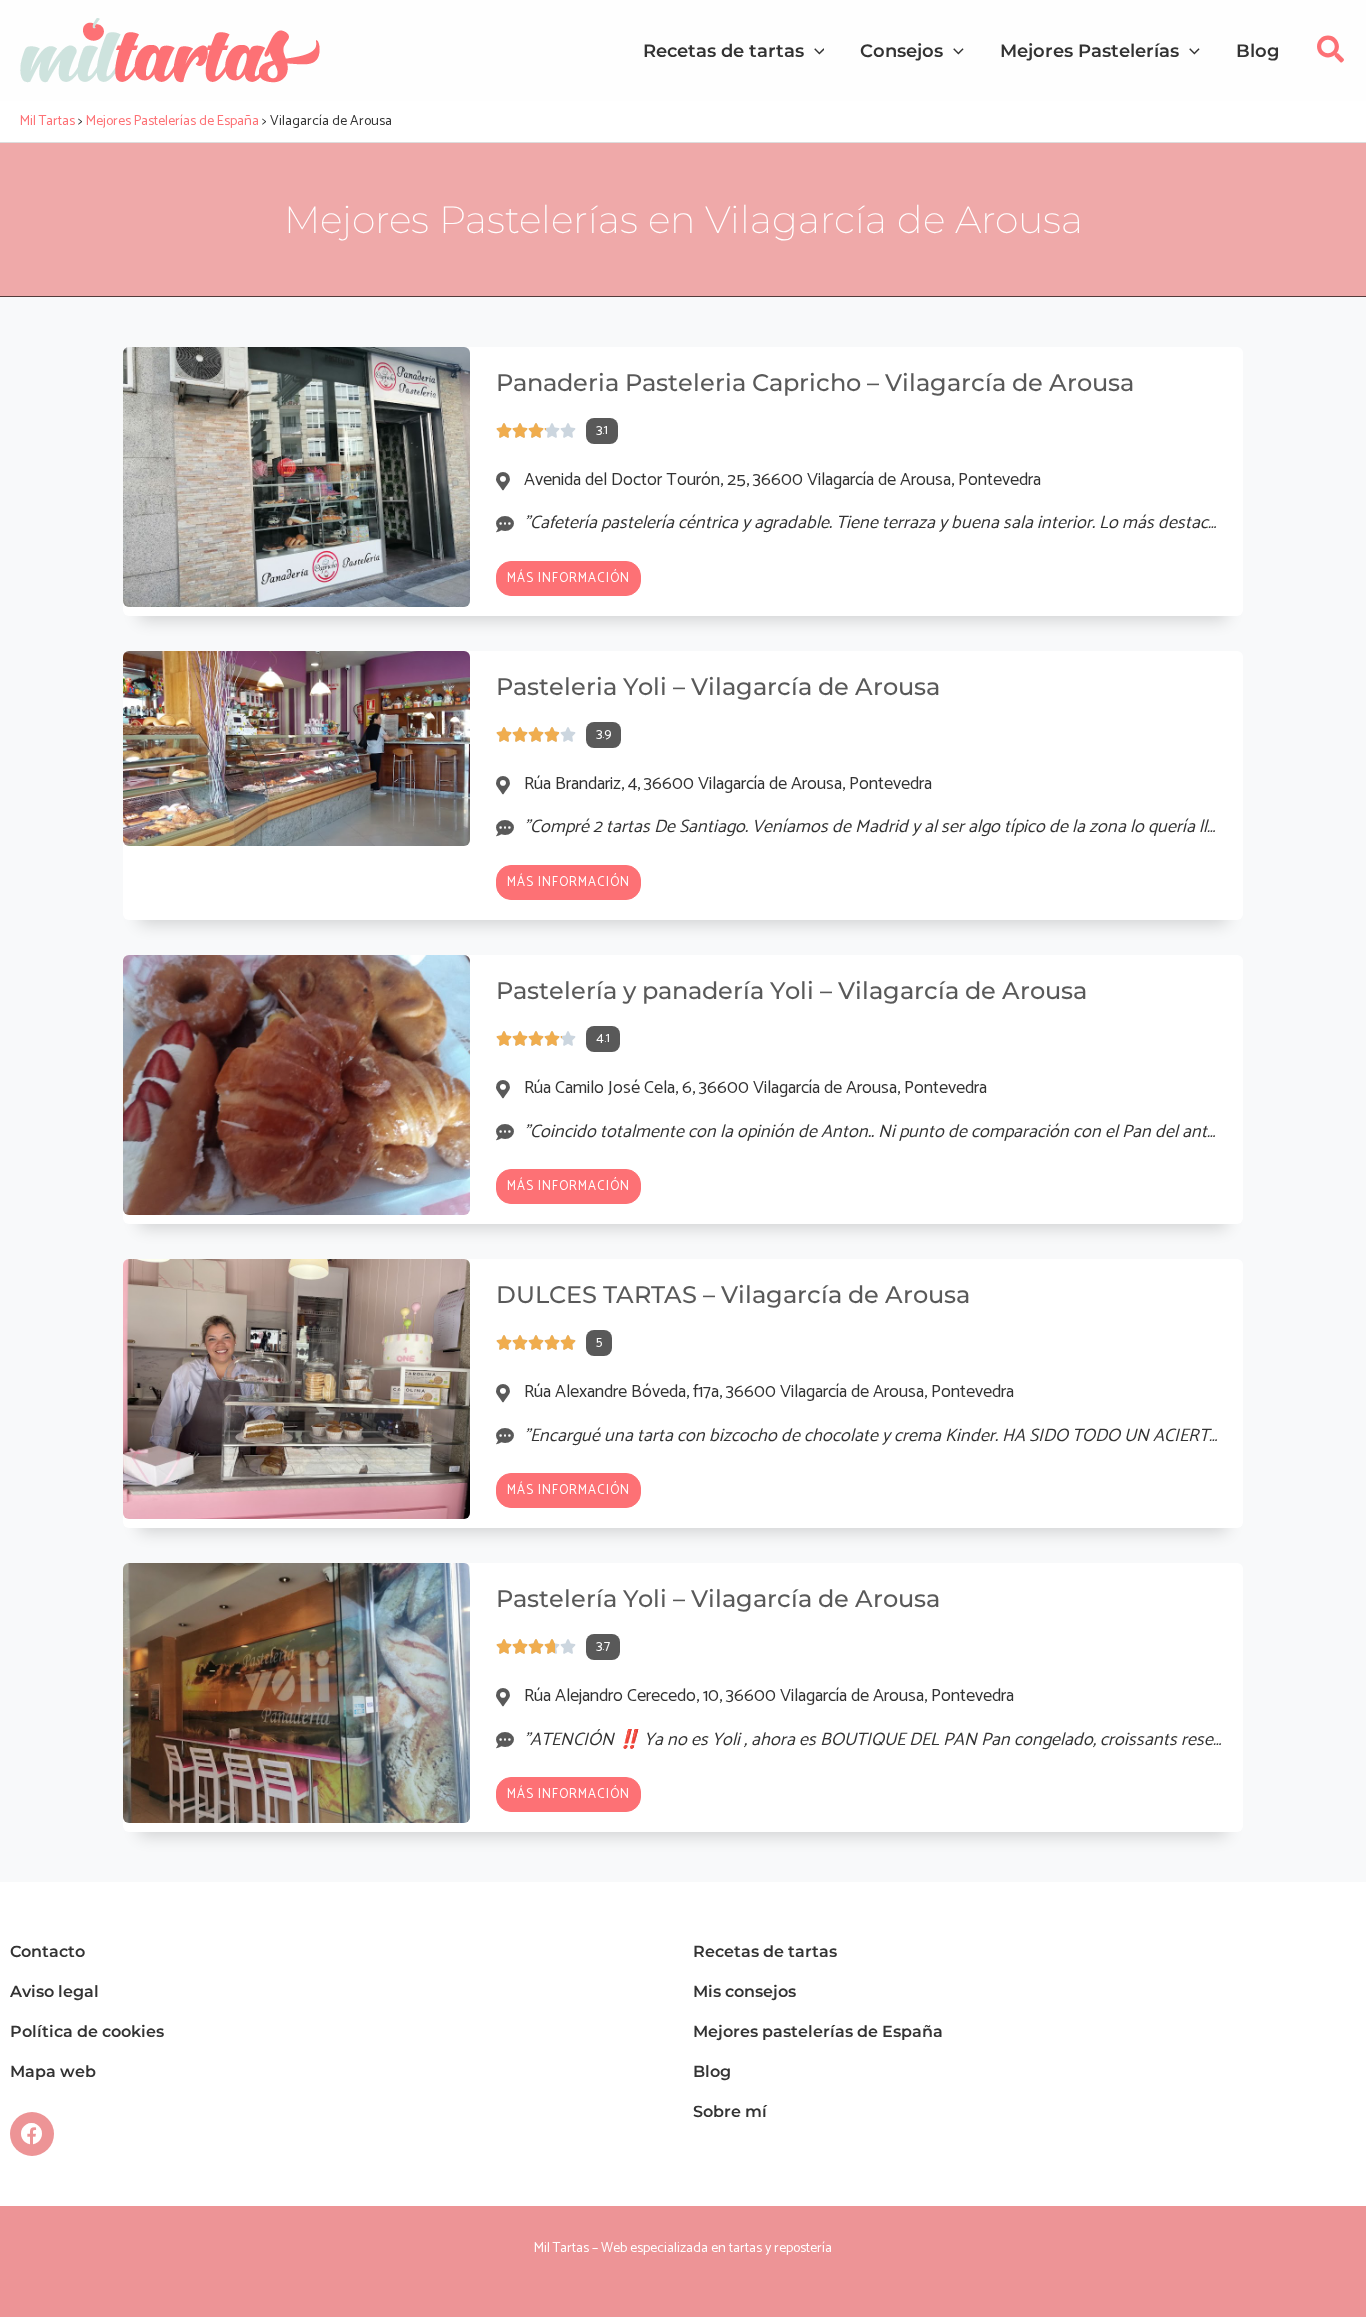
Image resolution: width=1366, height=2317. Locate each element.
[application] (814, 51)
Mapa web (53, 2071)
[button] (1331, 55)
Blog (712, 2071)
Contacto (47, 1951)
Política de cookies (87, 2031)
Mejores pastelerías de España (818, 2031)
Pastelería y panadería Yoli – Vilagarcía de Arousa (791, 990)
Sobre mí (730, 2111)
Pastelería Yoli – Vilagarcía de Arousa (718, 1598)
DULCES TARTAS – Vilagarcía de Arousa (733, 1294)
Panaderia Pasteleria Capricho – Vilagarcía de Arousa (815, 382)
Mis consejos (744, 1991)
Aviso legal (54, 1991)
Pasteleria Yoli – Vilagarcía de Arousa (718, 686)
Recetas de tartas (765, 1951)
